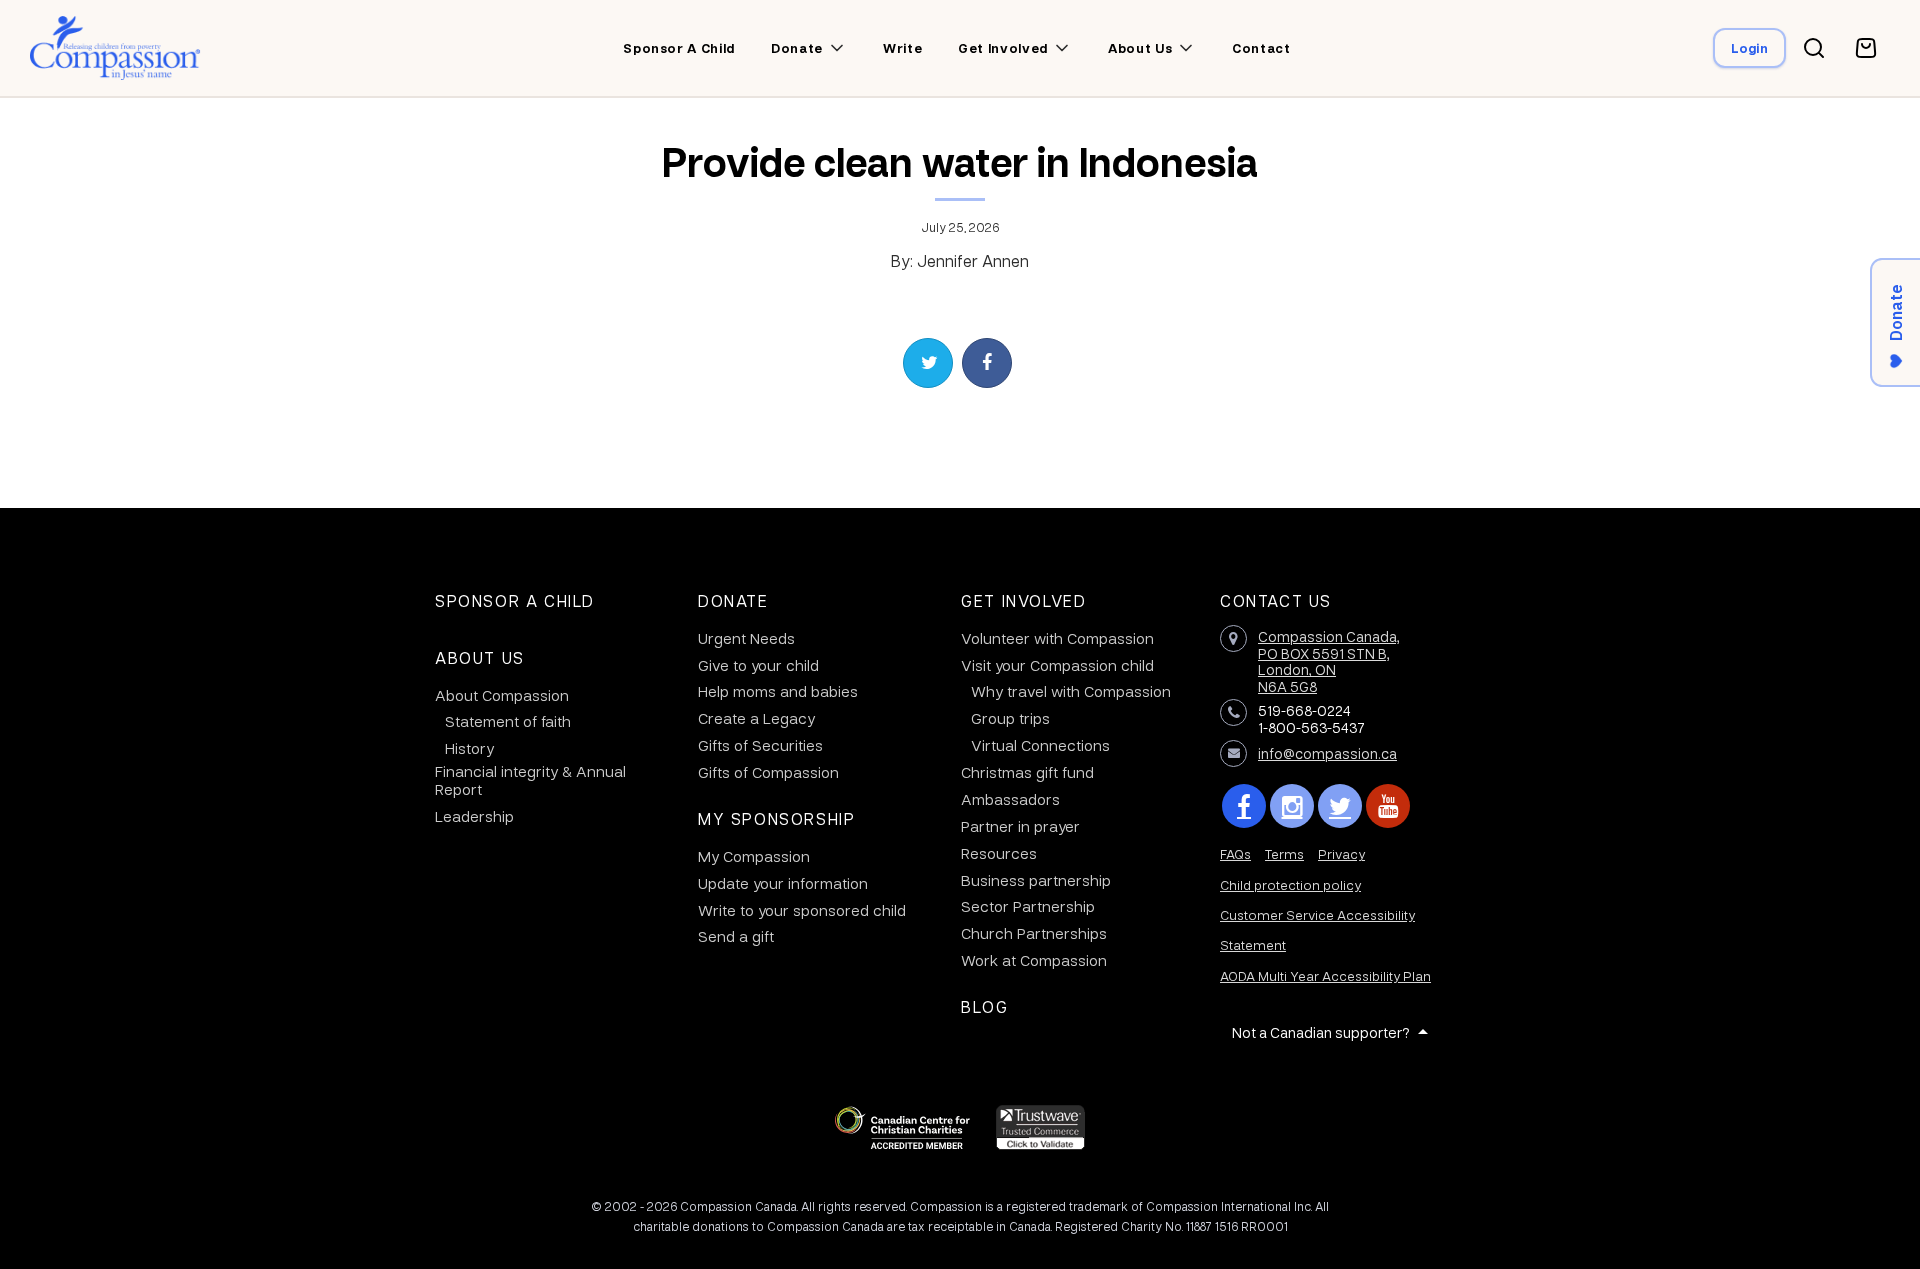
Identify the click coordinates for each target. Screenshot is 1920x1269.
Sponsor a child (679, 48)
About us (1140, 48)
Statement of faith (508, 721)
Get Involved (1023, 600)
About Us (480, 657)
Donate (797, 48)
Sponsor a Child (515, 600)
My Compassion (754, 856)
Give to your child (758, 665)
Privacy (1341, 853)
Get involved (1003, 48)
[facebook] (1244, 806)
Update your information (783, 883)
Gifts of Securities (760, 745)
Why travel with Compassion (1071, 691)
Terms (1284, 853)
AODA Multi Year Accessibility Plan (1325, 975)
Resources (999, 853)
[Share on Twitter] (928, 363)
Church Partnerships (1034, 933)
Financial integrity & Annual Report (530, 780)
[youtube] (1388, 806)
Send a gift (736, 936)
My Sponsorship (776, 818)
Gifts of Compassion (768, 772)
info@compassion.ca (1327, 753)
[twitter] (1340, 806)
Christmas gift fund (1027, 772)
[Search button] (1814, 48)
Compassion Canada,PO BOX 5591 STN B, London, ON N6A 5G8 (1329, 661)
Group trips (1010, 718)
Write (902, 48)
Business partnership (1036, 880)
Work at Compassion (1034, 960)
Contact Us (1276, 600)
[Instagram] (1292, 806)
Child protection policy (1290, 884)
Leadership (474, 816)
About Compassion (502, 695)
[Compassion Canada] (115, 48)
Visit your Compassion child (1057, 665)
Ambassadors (1010, 799)
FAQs (1235, 853)
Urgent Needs (746, 638)
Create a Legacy (756, 718)
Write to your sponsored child (802, 910)
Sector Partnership (1028, 906)
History (469, 748)
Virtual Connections (1040, 745)
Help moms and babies (778, 691)
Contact (1261, 48)
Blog (984, 1006)
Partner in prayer (1020, 826)
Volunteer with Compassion (1057, 638)
